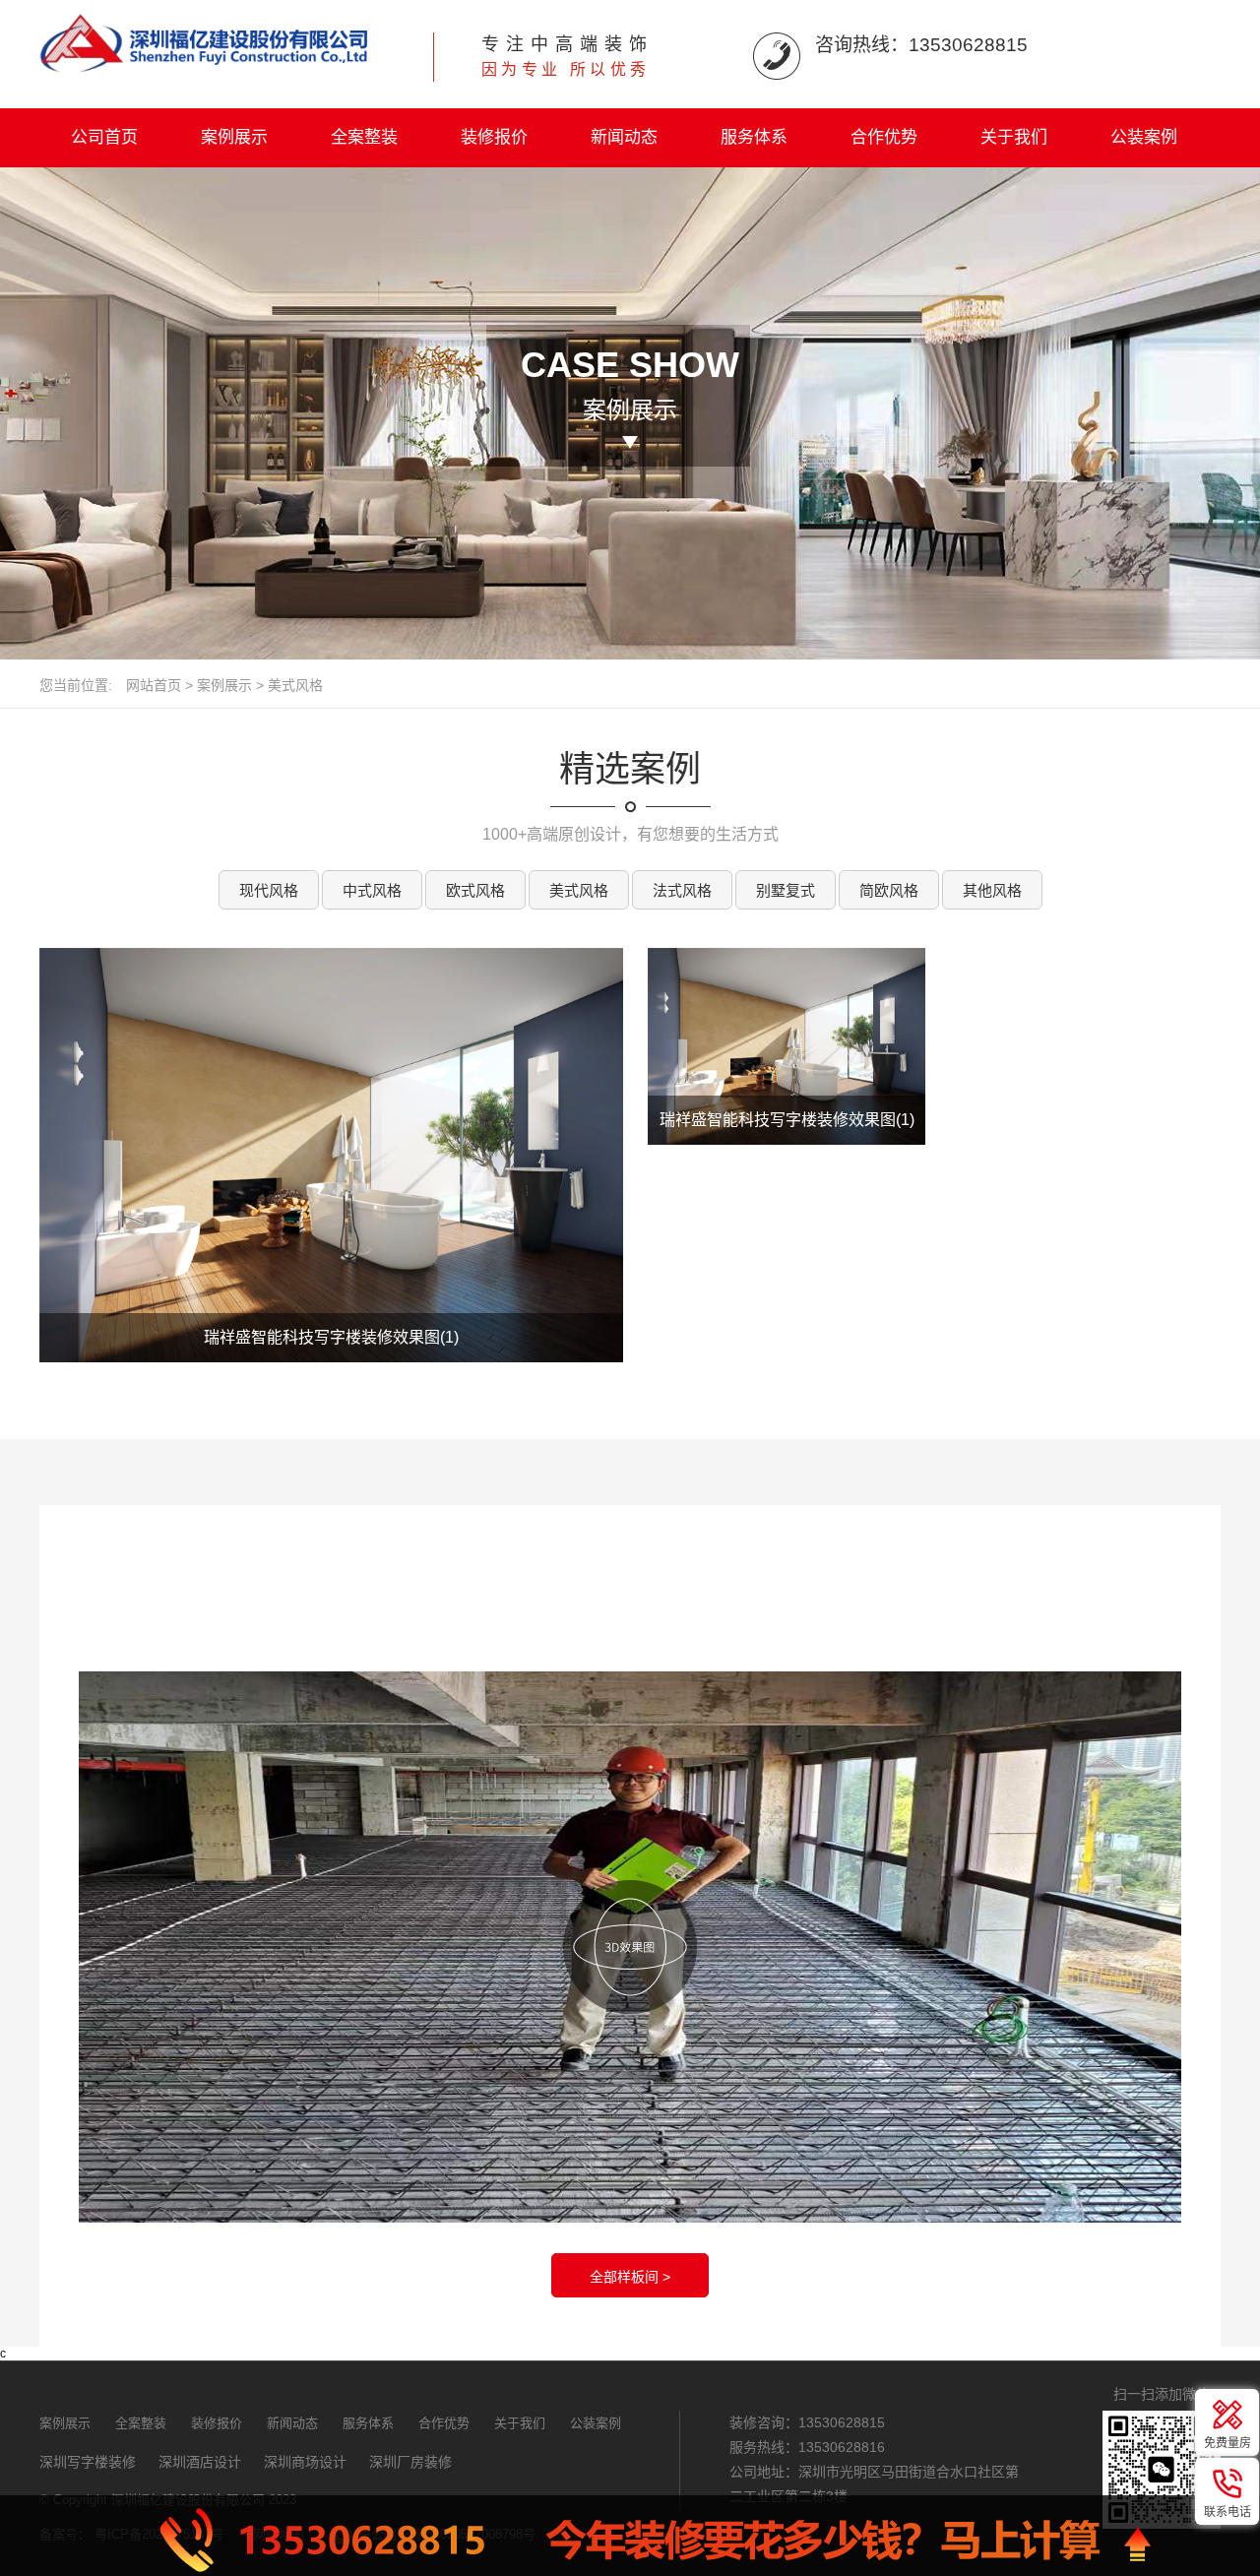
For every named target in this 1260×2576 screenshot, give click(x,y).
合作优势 (884, 137)
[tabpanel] (331, 1155)
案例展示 (234, 137)
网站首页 (154, 685)
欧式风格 (475, 890)
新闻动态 (624, 137)
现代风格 (269, 890)
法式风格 (682, 890)
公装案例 (1144, 137)
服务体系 (754, 137)
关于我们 (1014, 137)
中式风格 (372, 890)
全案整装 (364, 137)
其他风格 (992, 890)
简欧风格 (889, 890)
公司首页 (104, 137)
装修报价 (494, 137)
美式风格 (295, 685)
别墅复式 (786, 890)
